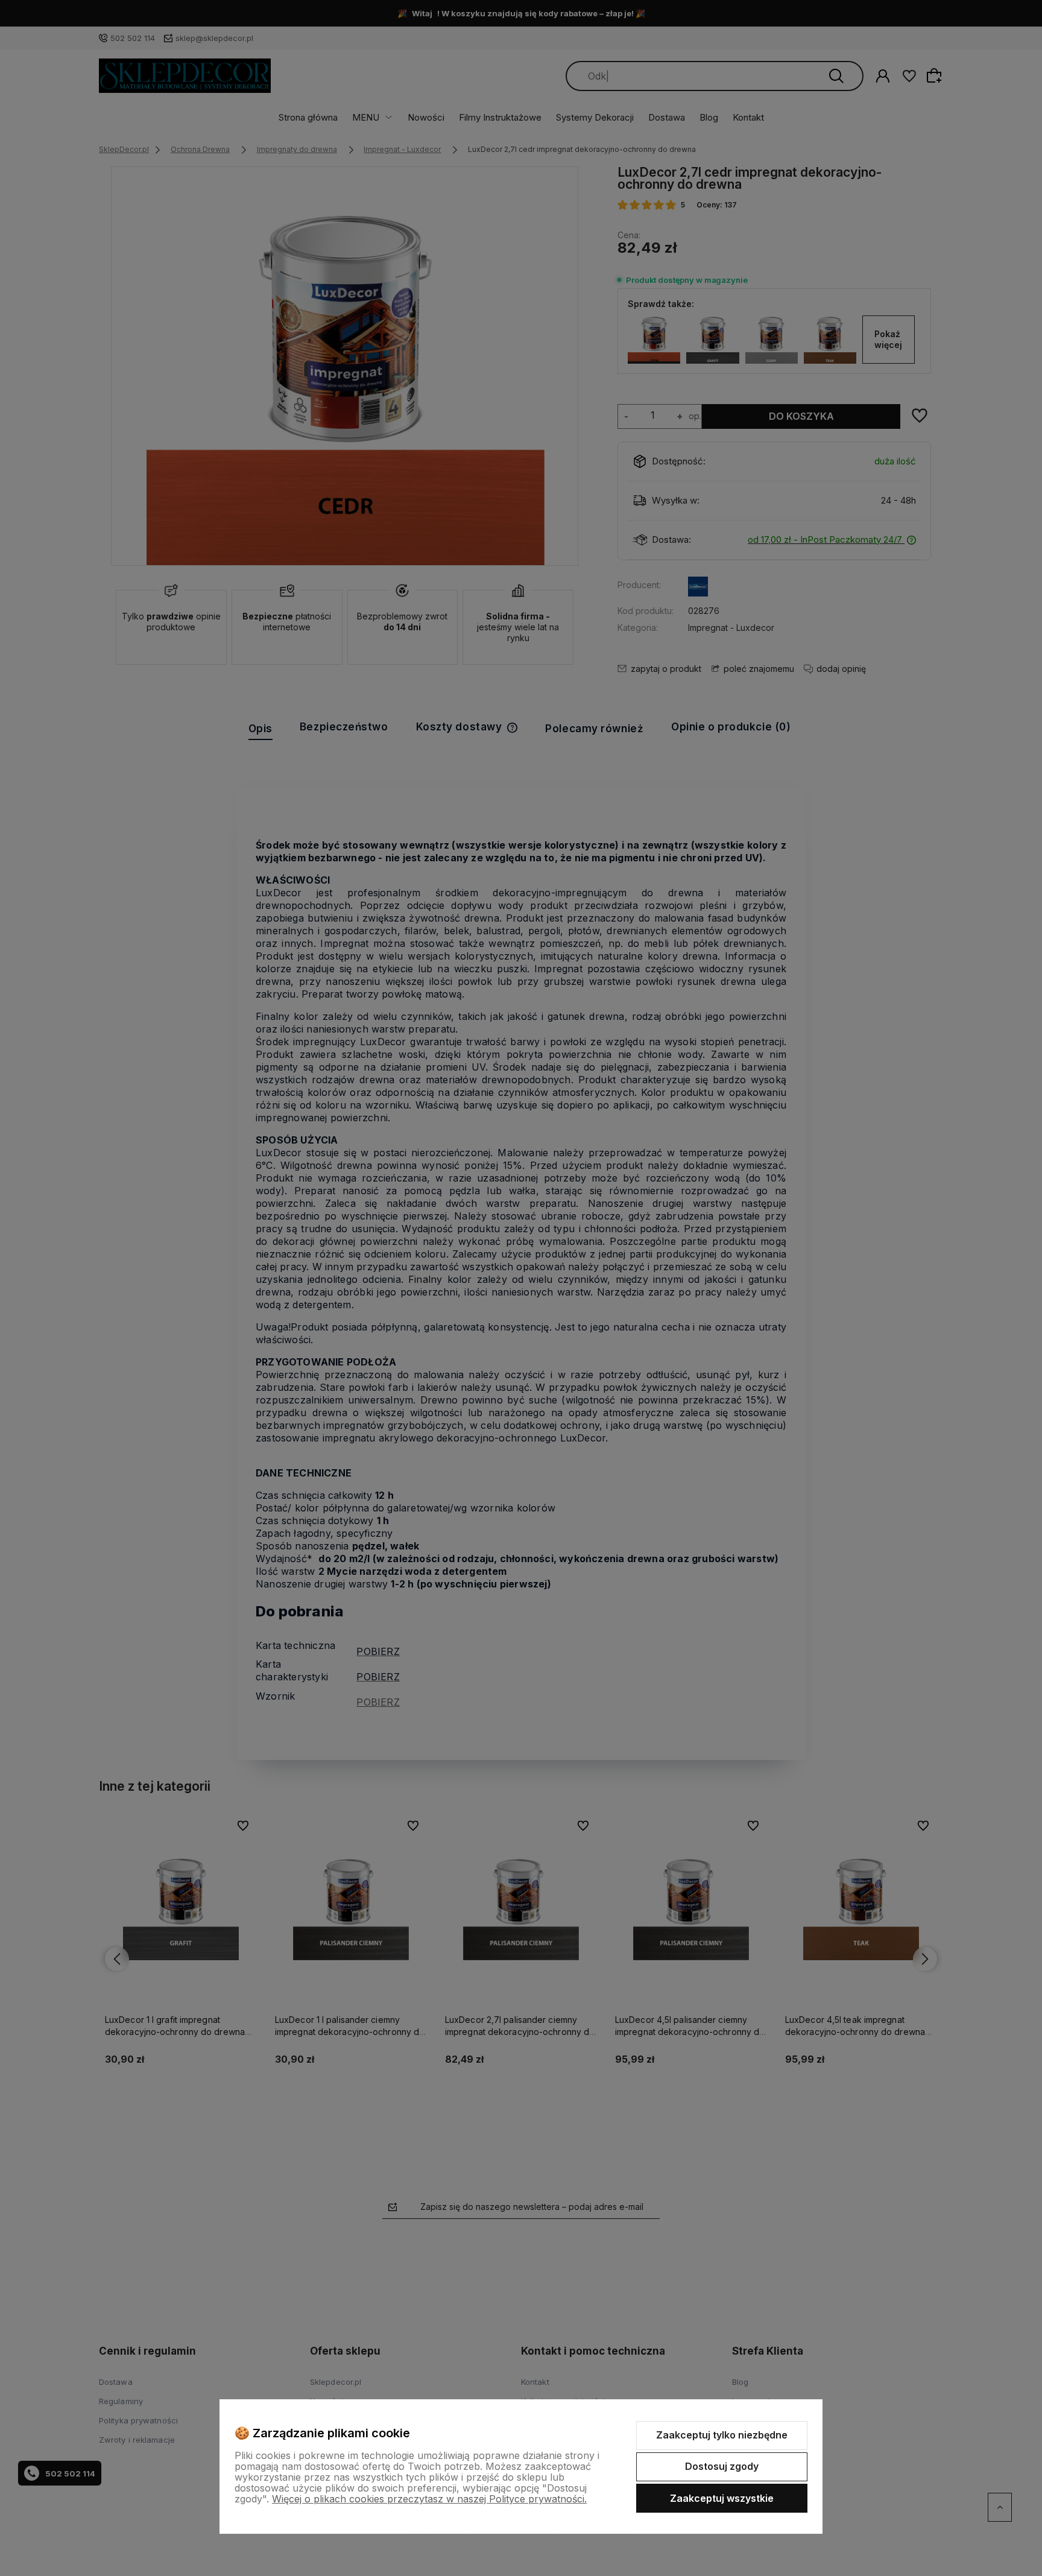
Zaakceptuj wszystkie (722, 2498)
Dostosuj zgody (722, 2466)
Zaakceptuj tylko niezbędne (722, 2435)
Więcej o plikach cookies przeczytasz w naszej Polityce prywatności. (429, 2499)
